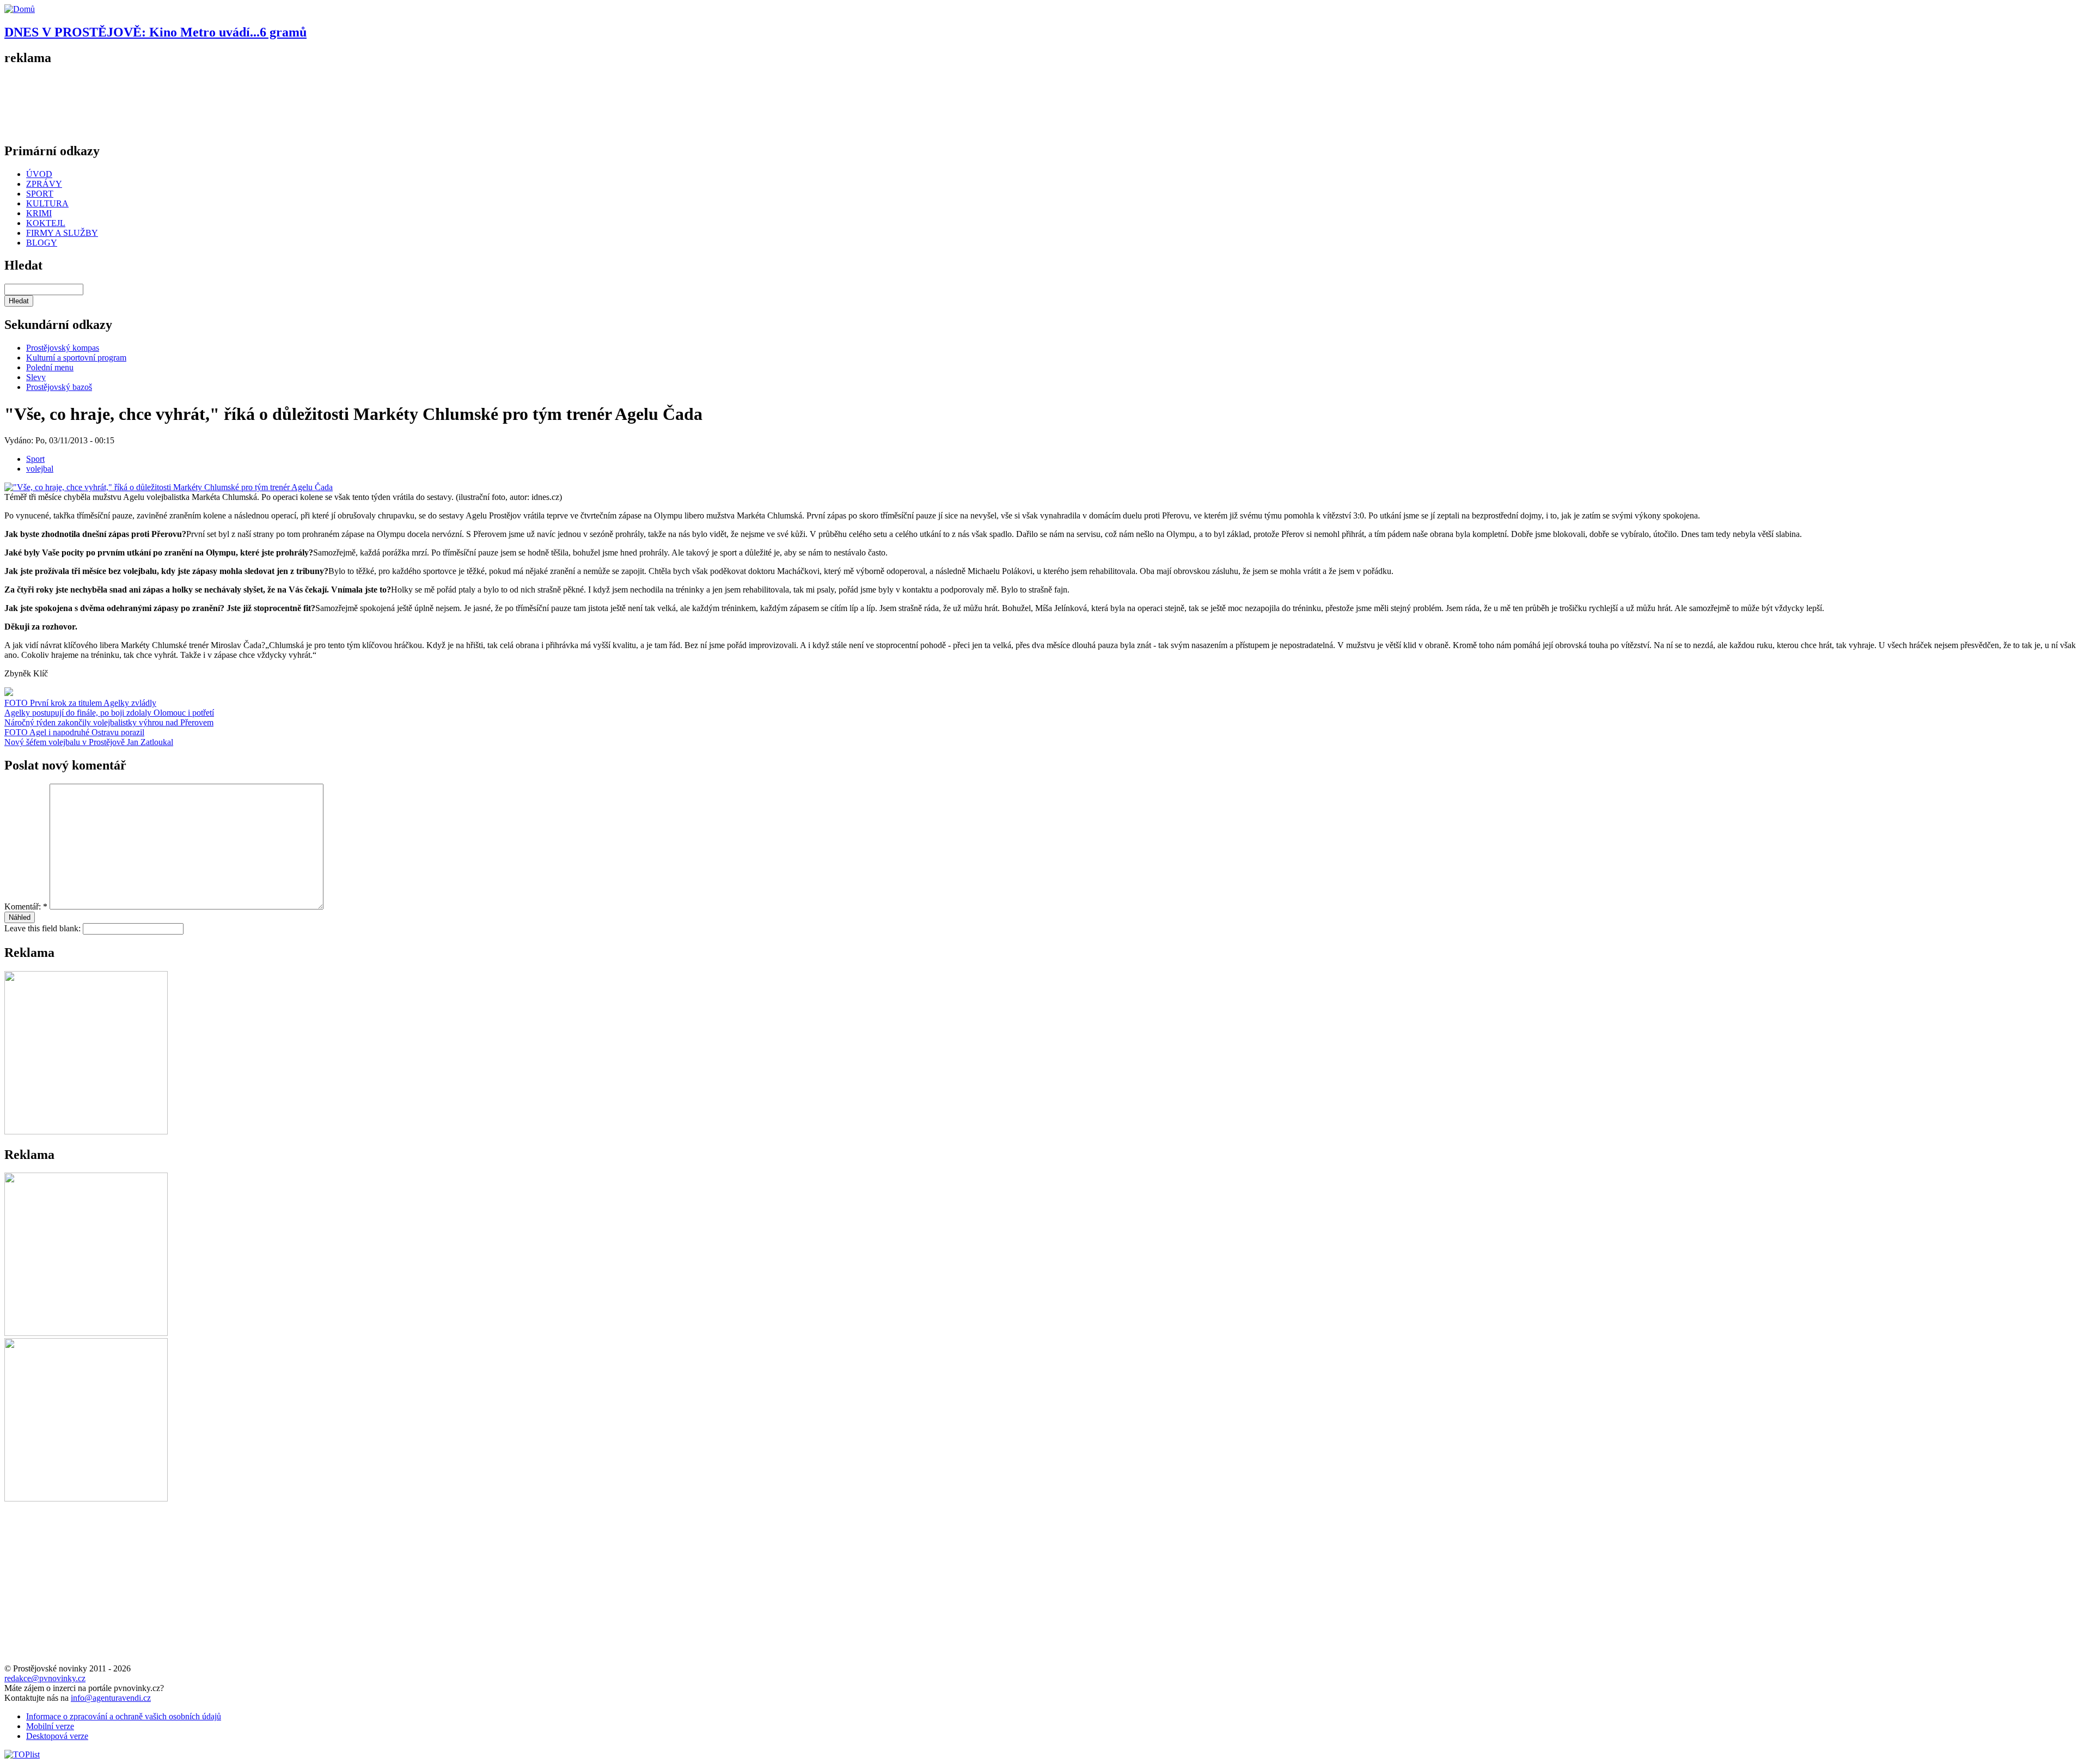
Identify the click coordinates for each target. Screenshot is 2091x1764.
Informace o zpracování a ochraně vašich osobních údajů (124, 1716)
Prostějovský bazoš (59, 387)
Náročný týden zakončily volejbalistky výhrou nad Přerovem (109, 722)
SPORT (40, 194)
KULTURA (47, 203)
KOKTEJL (46, 223)
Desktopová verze (57, 1736)
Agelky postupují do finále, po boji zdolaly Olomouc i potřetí (109, 713)
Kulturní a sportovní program (76, 358)
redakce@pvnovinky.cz (45, 1678)
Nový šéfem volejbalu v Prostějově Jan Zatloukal (89, 742)
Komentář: (26, 907)
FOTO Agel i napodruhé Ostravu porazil (74, 732)
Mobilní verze (50, 1726)
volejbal (40, 469)
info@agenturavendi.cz (111, 1698)
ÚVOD (39, 174)
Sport (35, 459)
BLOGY (42, 243)
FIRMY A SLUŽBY (62, 233)
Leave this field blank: (44, 928)
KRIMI (39, 213)
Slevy (36, 377)
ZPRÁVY (44, 184)
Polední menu (50, 367)
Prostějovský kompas (63, 348)
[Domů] (20, 9)
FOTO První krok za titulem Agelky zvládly (80, 703)
